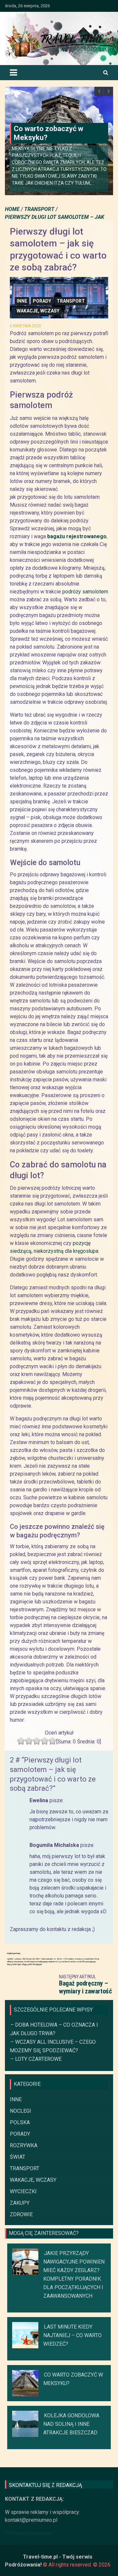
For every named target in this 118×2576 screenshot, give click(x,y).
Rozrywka (24, 2145)
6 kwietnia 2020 (25, 326)
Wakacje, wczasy (38, 311)
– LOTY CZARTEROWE (36, 2059)
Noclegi (20, 2111)
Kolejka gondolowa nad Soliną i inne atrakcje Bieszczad (71, 2424)
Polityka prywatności (29, 2533)
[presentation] (99, 91)
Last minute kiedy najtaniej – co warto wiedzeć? (72, 2335)
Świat (18, 2157)
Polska (20, 2122)
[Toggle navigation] (13, 73)
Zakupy (20, 2203)
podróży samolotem (85, 592)
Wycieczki (23, 2191)
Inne (22, 301)
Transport (71, 301)
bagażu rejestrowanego (77, 536)
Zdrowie (21, 2214)
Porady (42, 301)
